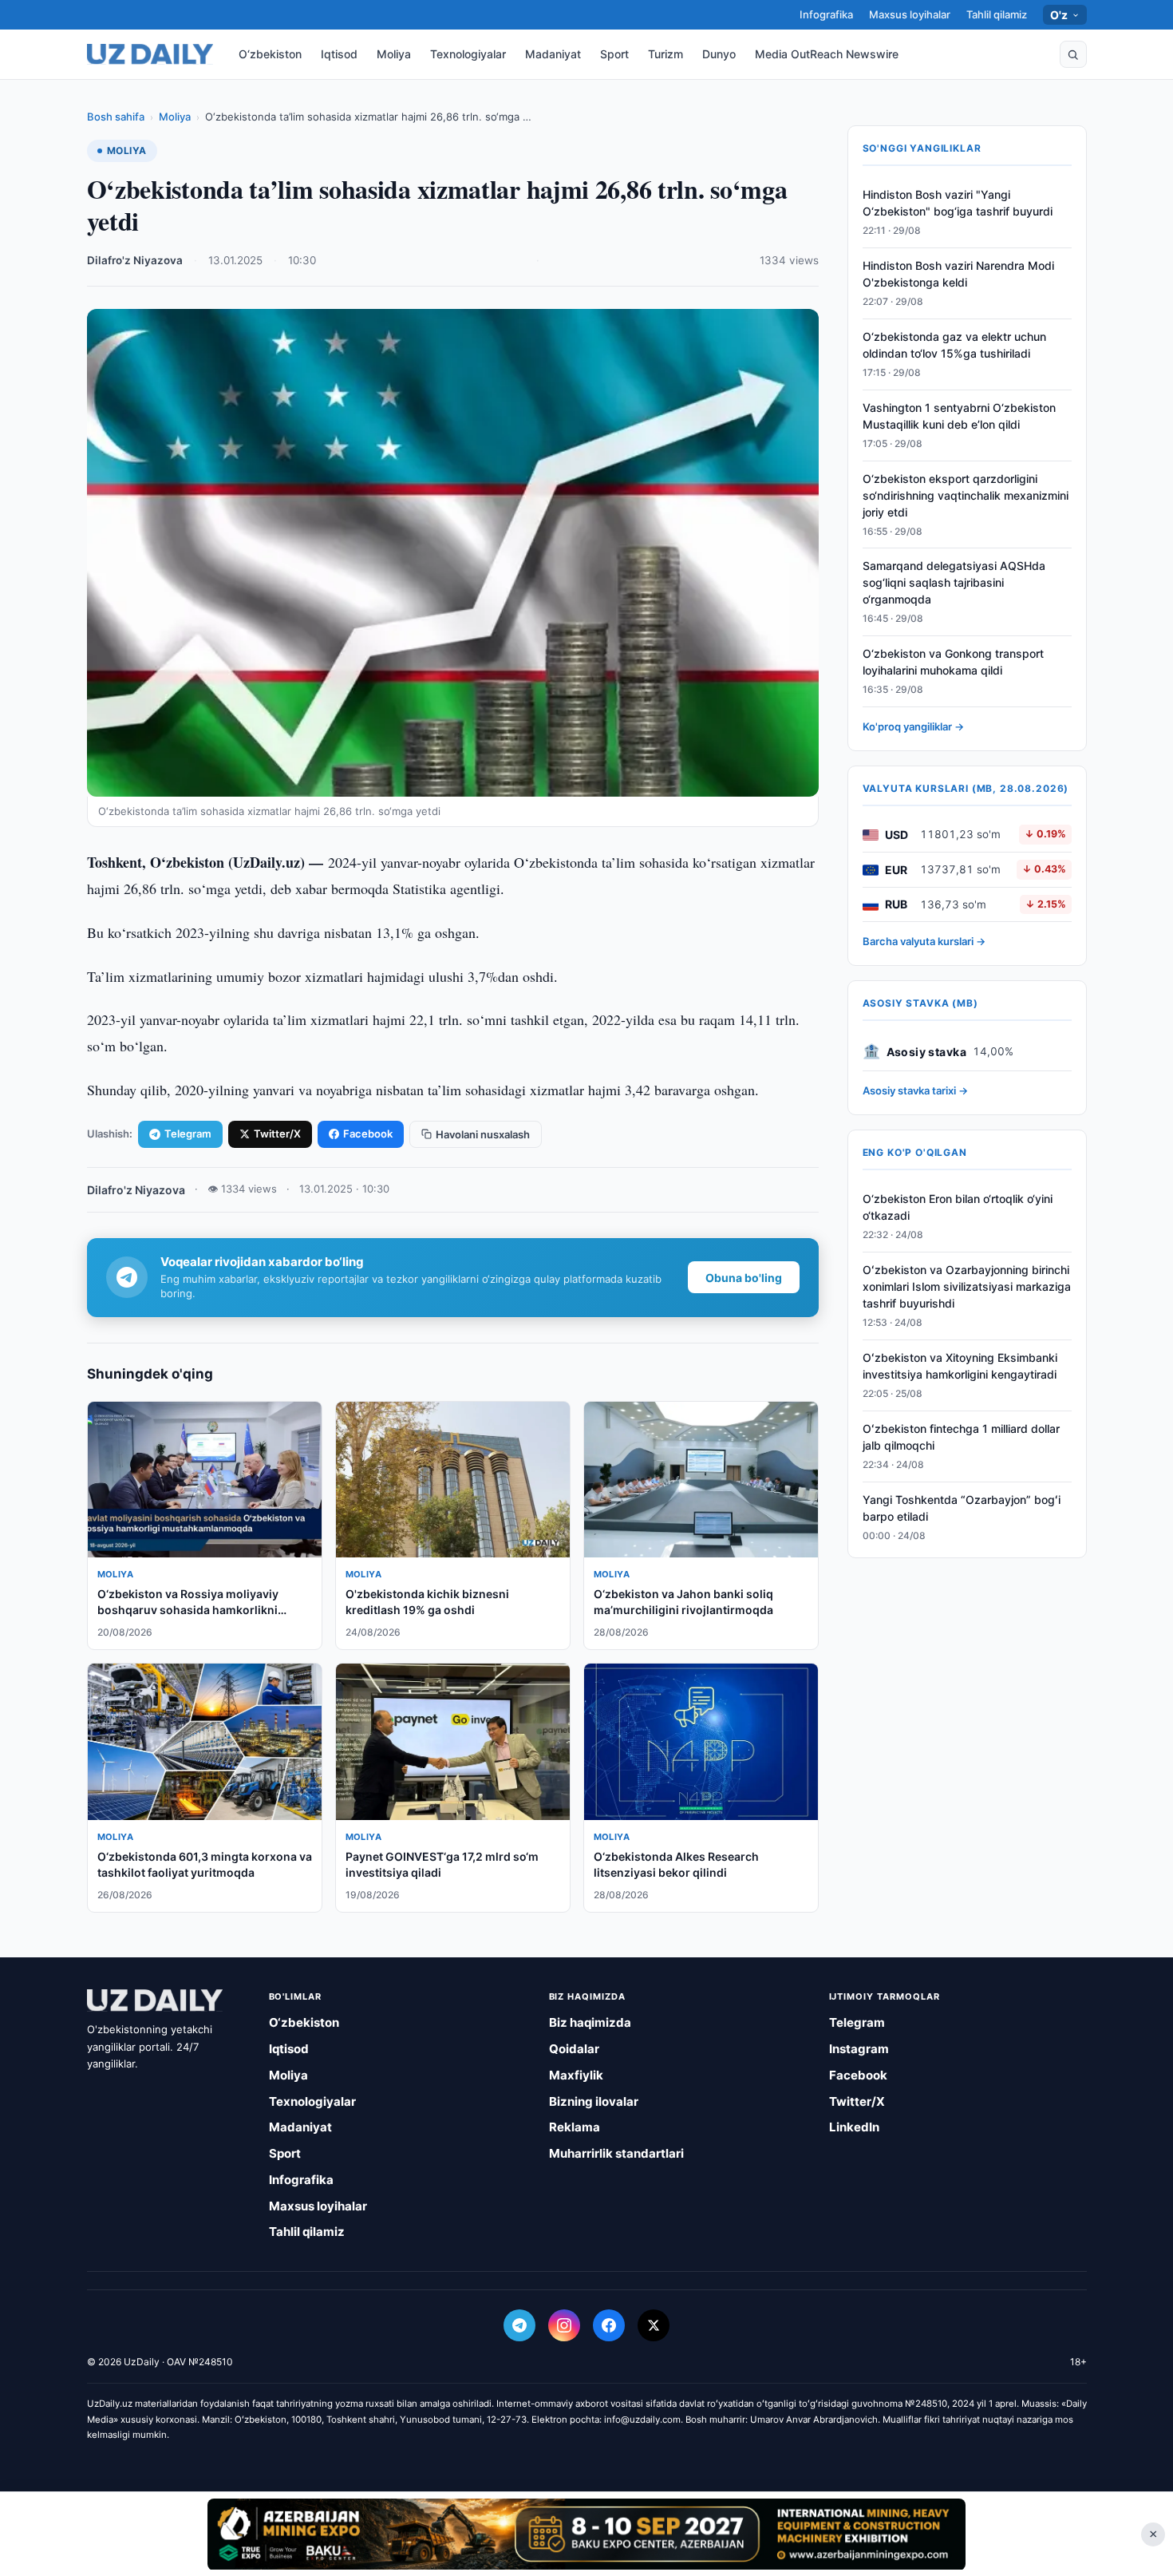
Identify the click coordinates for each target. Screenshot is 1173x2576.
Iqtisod (339, 54)
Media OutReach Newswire (827, 54)
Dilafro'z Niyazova (135, 260)
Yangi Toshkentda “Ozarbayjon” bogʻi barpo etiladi (962, 1508)
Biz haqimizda (590, 2022)
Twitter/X (277, 1134)
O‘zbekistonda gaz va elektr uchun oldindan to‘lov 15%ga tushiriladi (954, 346)
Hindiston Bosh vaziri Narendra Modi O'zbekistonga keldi (958, 275)
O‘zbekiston (270, 54)
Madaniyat (553, 54)
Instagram (859, 2049)
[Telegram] (519, 2325)
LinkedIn (854, 2127)
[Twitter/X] (654, 2325)
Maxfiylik (576, 2075)
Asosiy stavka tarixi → (915, 1091)
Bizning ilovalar (594, 2101)
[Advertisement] (586, 2534)
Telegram (188, 1134)
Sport (614, 54)
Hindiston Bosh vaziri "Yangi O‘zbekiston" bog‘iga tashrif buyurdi (958, 204)
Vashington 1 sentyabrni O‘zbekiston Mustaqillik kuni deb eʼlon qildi (959, 417)
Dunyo (719, 54)
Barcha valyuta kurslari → (924, 942)
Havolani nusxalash (483, 1134)
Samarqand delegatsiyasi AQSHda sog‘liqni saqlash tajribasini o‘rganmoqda (954, 583)
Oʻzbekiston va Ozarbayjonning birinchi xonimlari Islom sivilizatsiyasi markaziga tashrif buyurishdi (967, 1287)
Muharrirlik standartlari (616, 2153)
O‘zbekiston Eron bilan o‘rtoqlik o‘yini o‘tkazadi (958, 1208)
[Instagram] (564, 2325)
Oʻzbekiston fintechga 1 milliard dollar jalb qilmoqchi (961, 1437)
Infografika (826, 14)
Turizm (665, 54)
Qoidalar (574, 2049)
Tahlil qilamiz (997, 14)
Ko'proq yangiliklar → (913, 727)
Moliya (394, 54)
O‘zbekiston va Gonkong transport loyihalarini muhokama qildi (953, 663)
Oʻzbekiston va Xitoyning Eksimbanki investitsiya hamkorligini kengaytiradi (960, 1367)
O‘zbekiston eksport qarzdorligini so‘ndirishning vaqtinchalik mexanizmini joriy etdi (966, 495)
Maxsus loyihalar (910, 14)
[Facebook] (609, 2325)
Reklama (575, 2127)
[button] (1073, 54)
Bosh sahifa (116, 117)
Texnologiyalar (468, 54)
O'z (1059, 15)
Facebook (368, 1134)
